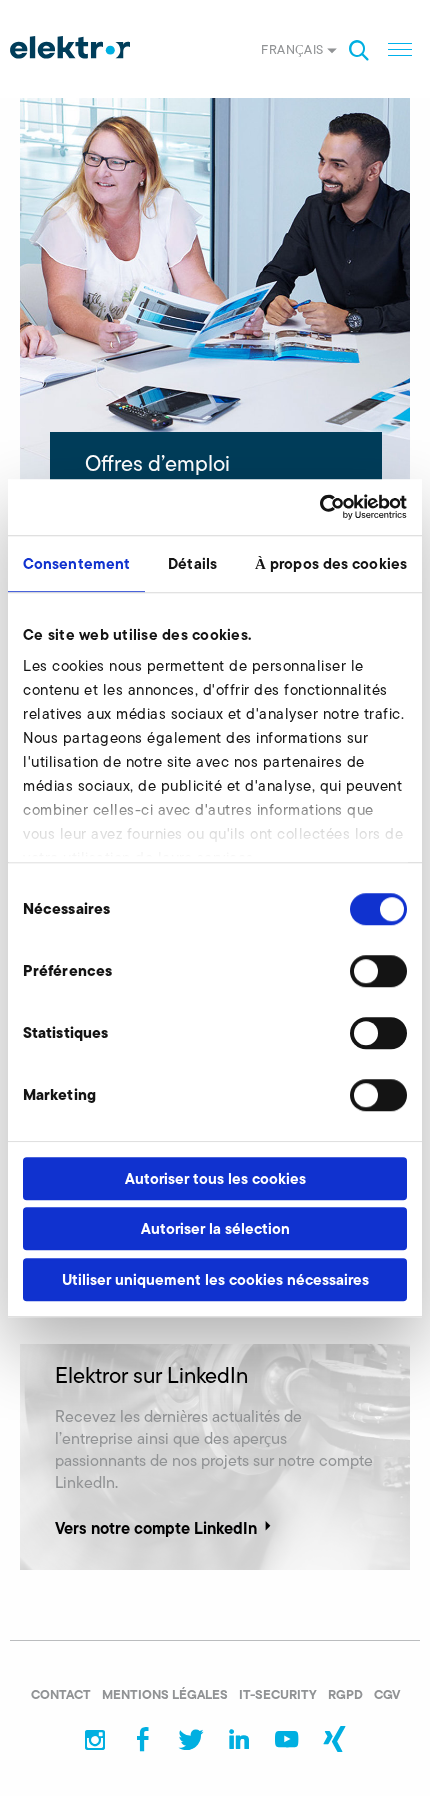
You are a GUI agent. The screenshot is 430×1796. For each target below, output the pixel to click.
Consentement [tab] (76, 563)
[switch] (378, 971)
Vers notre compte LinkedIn (156, 1527)
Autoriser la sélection (215, 1228)
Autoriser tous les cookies (215, 1178)
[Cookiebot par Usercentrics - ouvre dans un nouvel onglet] (319, 507)
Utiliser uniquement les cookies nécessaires (215, 1279)
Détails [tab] (192, 563)
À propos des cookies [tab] (331, 563)
